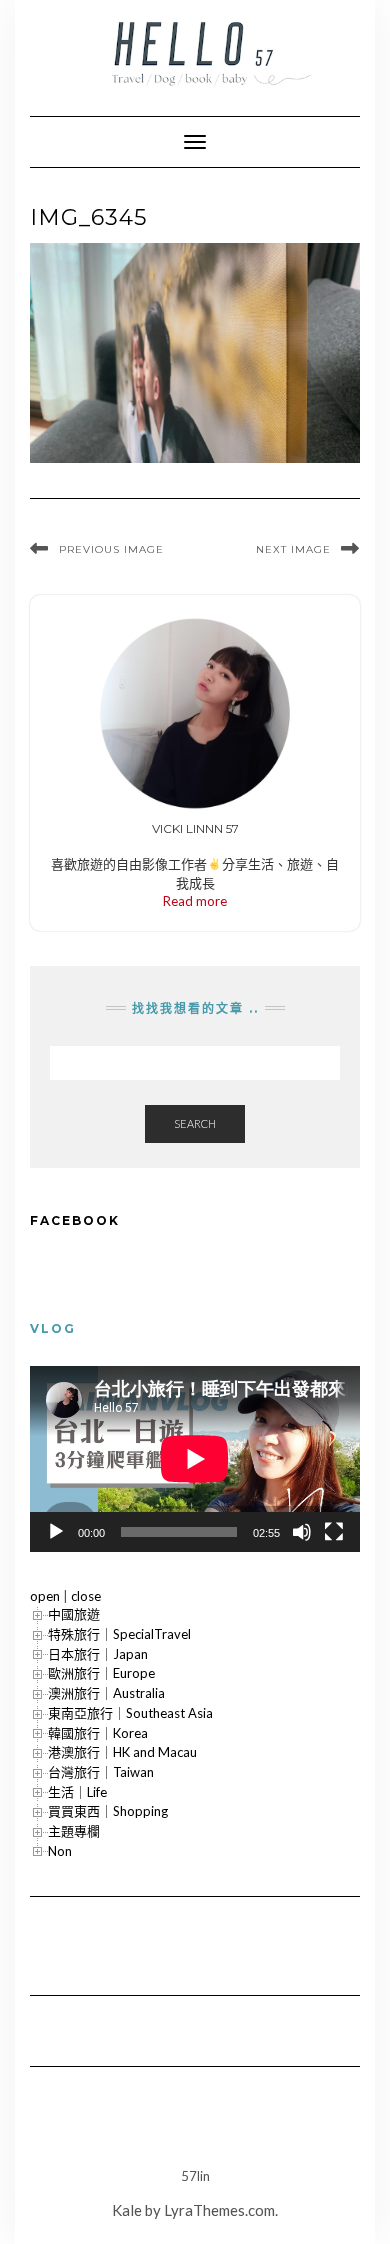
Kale (127, 2210)
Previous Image (111, 549)
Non (60, 1851)
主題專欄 (74, 1831)
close (86, 1596)
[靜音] (302, 1532)
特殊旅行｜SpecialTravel (119, 1634)
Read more (195, 901)
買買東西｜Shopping (108, 1811)
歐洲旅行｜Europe (101, 1673)
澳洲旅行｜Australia (106, 1693)
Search (195, 1123)
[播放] (56, 1532)
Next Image (293, 549)
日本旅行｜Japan (98, 1654)
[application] (195, 1459)
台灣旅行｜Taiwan (101, 1772)
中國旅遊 (74, 1614)
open (45, 1596)
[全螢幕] (334, 1532)
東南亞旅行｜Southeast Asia (130, 1713)
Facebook (75, 1220)
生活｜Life (77, 1792)
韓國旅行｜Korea (98, 1733)
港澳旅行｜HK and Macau (122, 1752)
